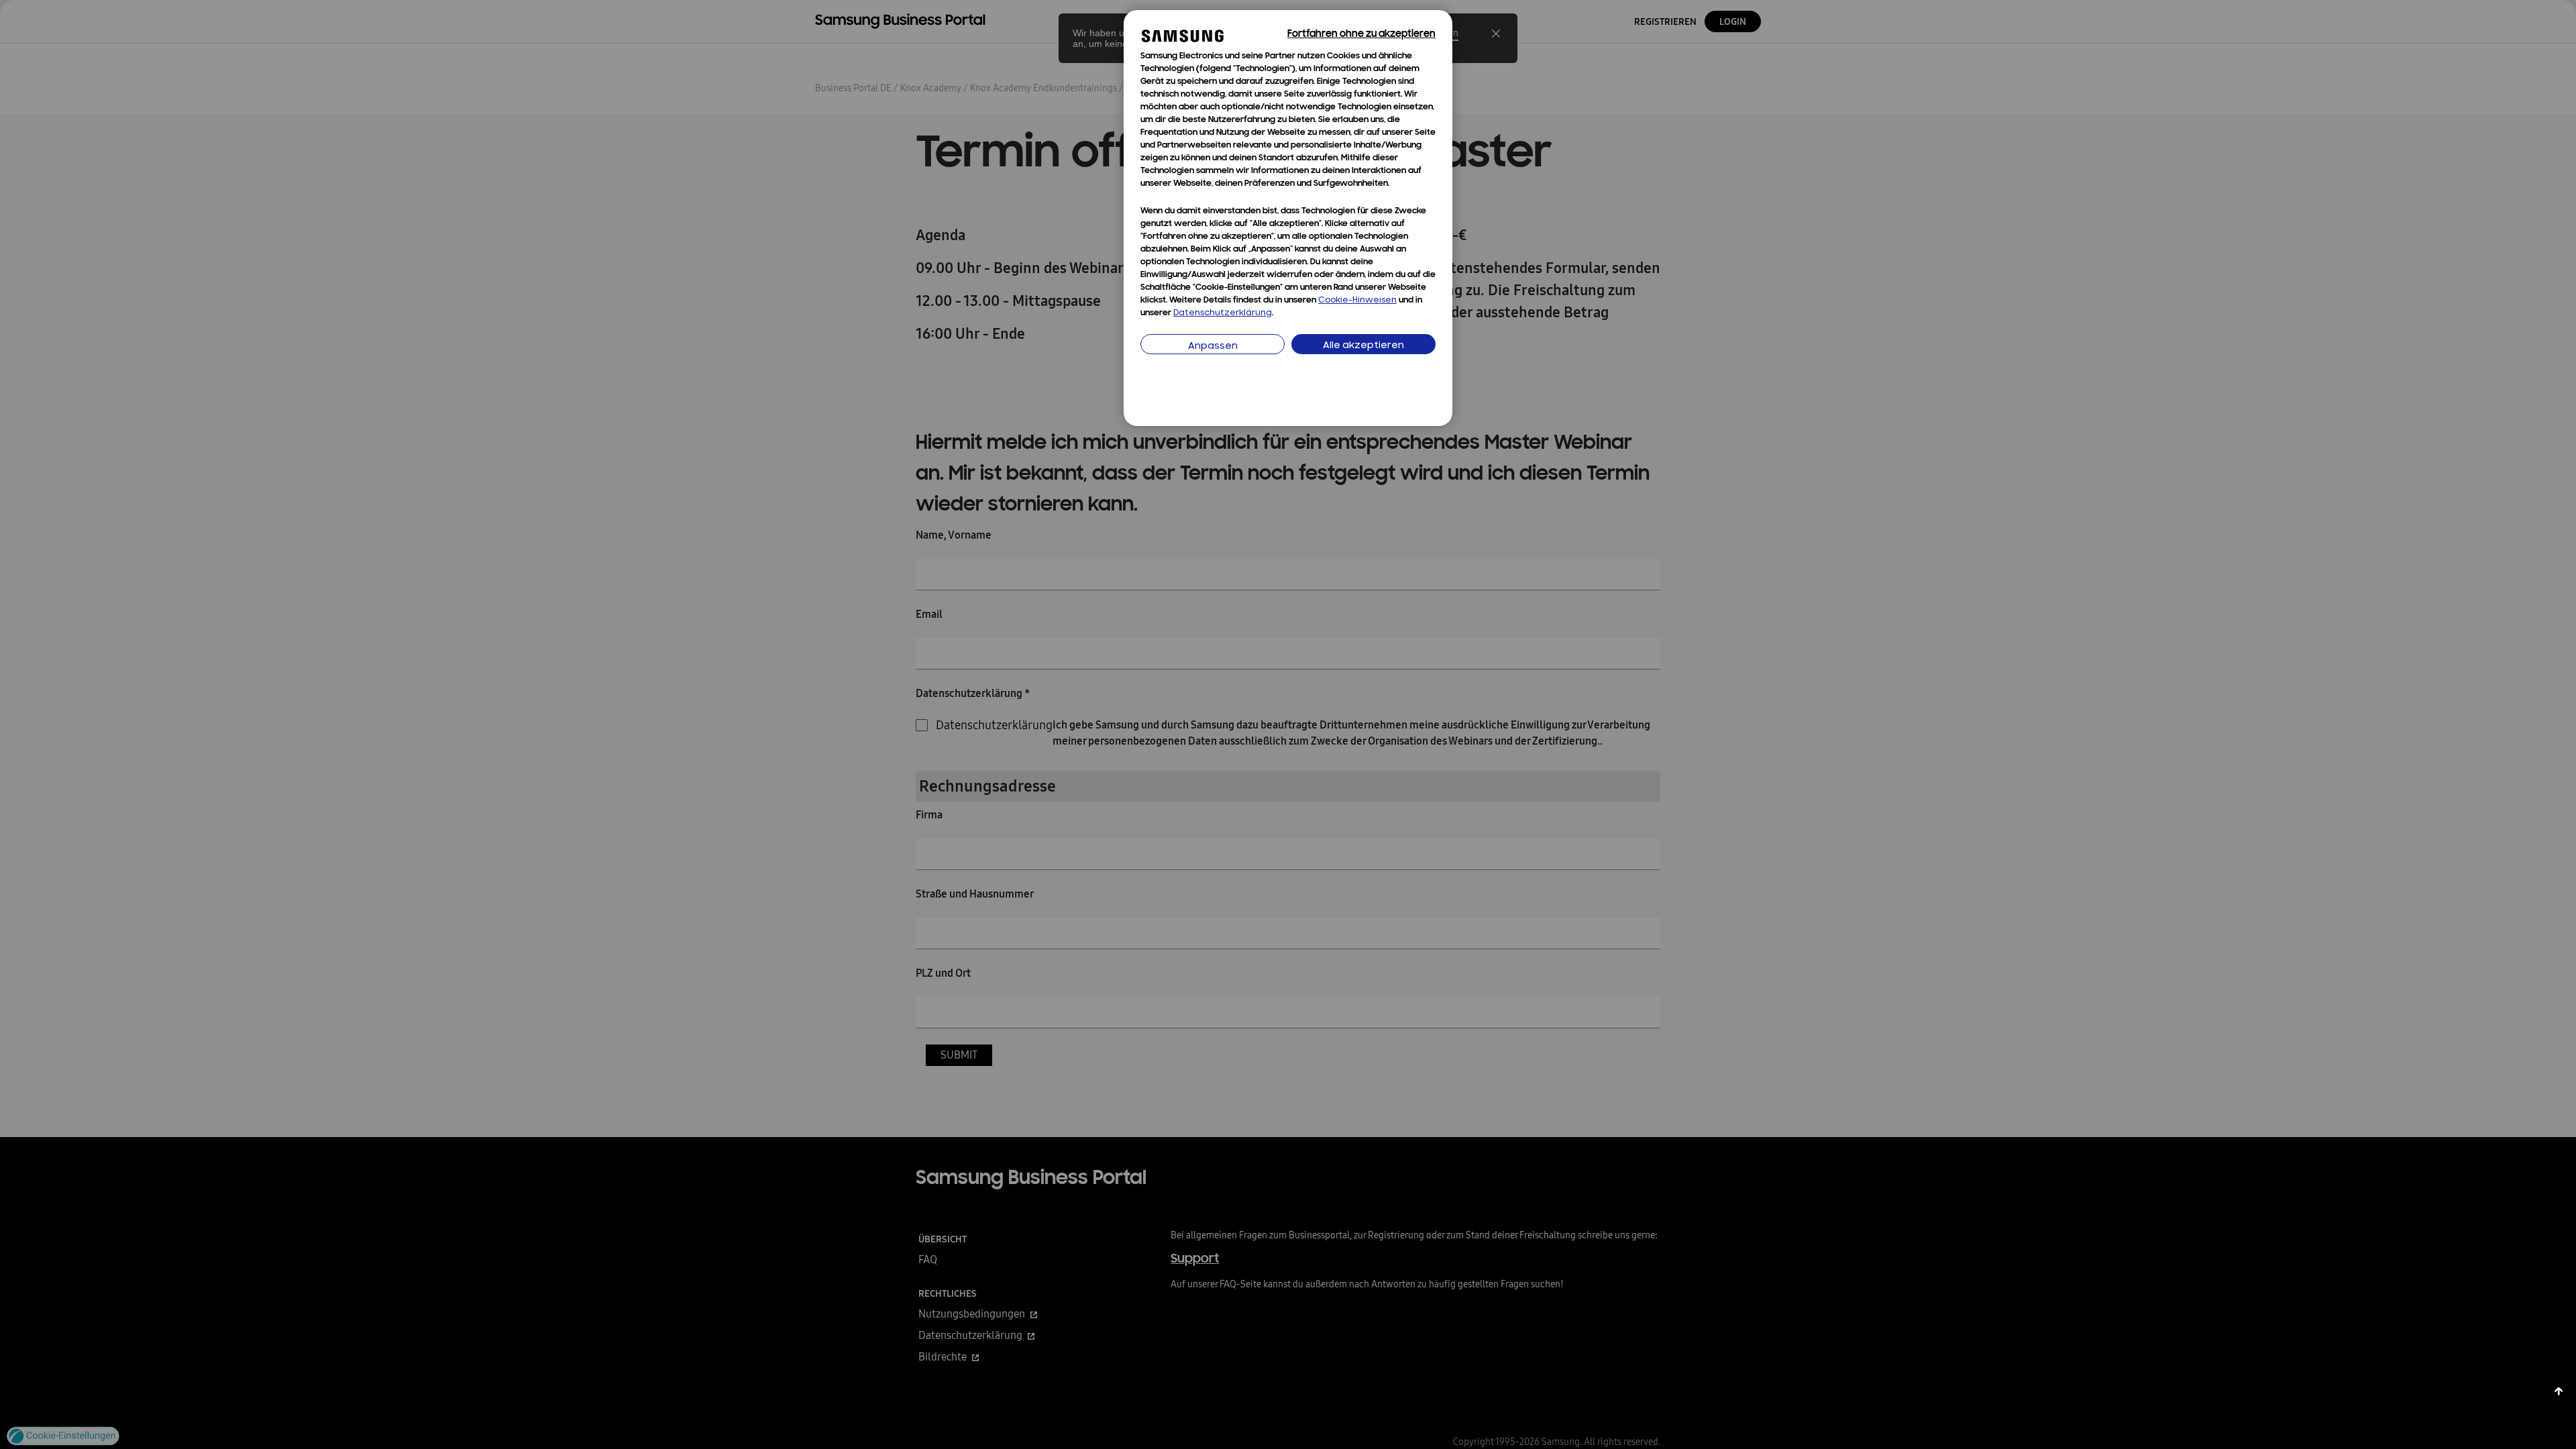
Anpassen (1213, 346)
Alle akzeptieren (1363, 346)
